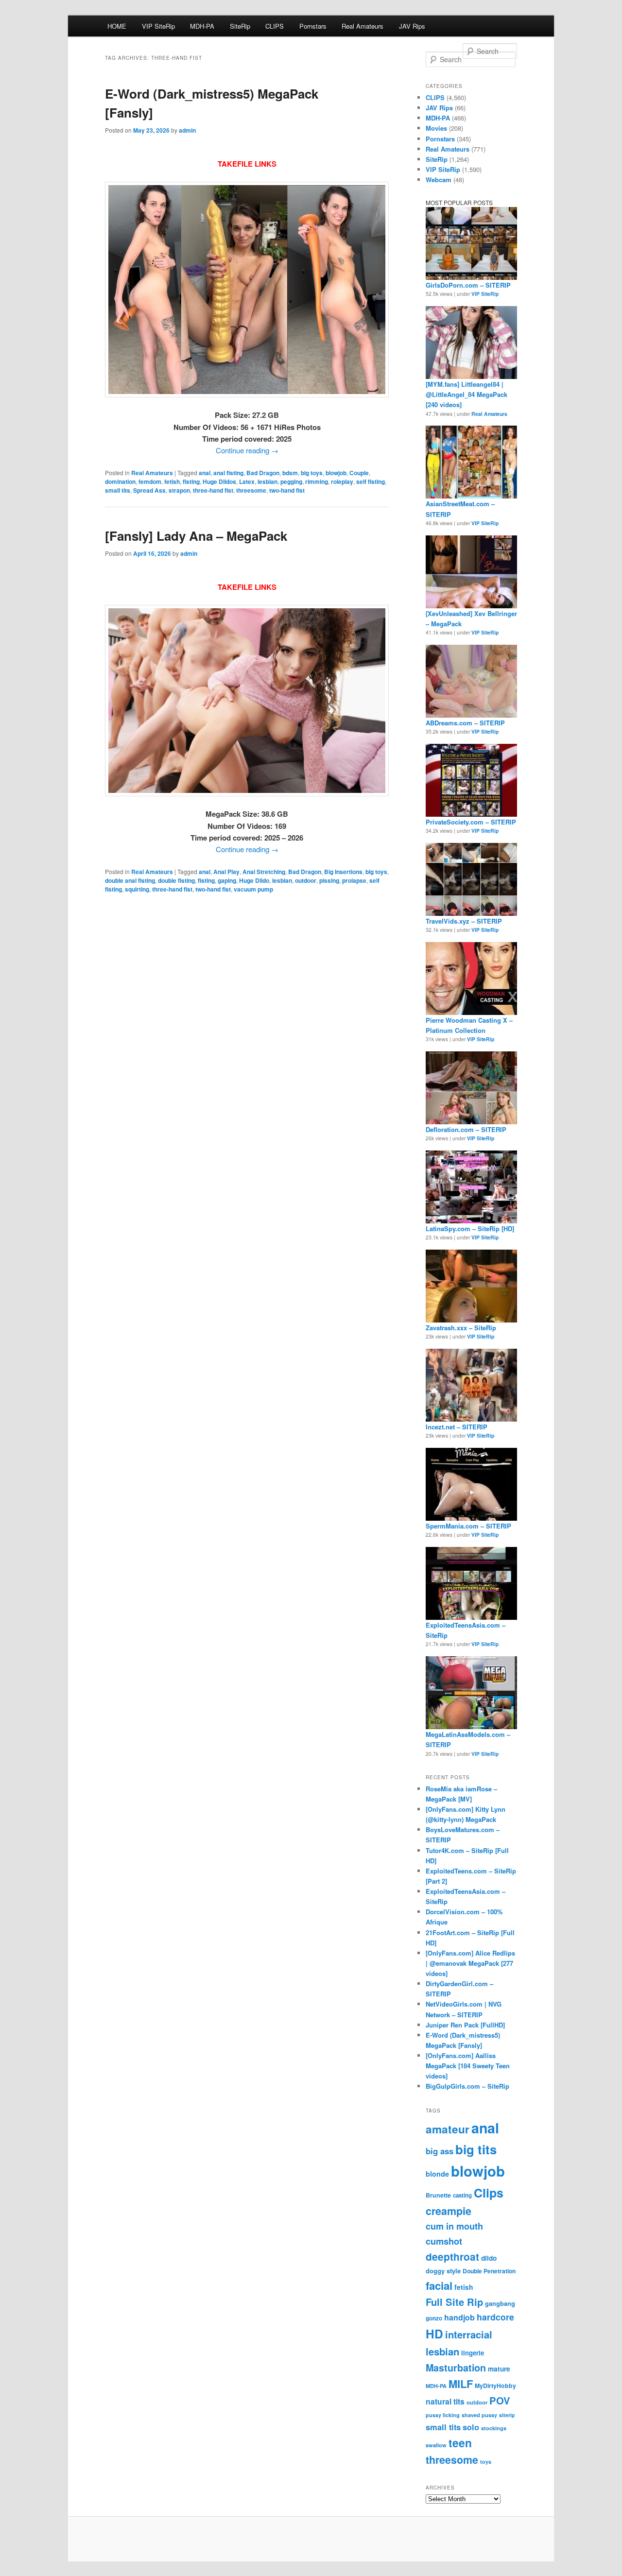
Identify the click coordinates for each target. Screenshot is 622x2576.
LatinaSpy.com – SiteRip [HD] (470, 1228)
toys (486, 2462)
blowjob (336, 473)
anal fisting (228, 473)
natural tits (445, 2402)
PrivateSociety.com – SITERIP (471, 822)
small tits (118, 490)
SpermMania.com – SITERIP (468, 1526)
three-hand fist (213, 490)
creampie (449, 2211)
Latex (247, 481)
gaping (227, 880)
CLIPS (275, 26)
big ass (440, 2151)
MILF (461, 2384)
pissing (329, 880)
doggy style (443, 2271)
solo (471, 2427)
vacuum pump (253, 889)
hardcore (495, 2317)
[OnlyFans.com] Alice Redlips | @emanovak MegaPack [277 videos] (470, 1963)
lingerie (473, 2353)
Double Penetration (489, 2271)
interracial (469, 2334)
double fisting (176, 880)
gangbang (500, 2303)
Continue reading (247, 450)
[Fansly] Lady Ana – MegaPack (196, 536)
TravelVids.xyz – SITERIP (464, 921)
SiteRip (240, 26)
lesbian (268, 481)
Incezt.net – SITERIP (457, 1427)
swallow (436, 2445)
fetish (172, 481)
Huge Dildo (254, 880)
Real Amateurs (363, 26)
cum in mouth (454, 2226)
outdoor (306, 880)
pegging (291, 481)
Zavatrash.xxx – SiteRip (461, 1328)
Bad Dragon (263, 473)
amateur (448, 2129)
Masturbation (456, 2368)
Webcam (439, 180)
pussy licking (443, 2415)
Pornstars (313, 26)
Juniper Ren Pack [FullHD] (465, 2025)
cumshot (444, 2241)
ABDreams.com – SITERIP (465, 723)
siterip (507, 2415)
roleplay (342, 481)
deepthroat (452, 2257)
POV (500, 2400)
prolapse (354, 880)
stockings (494, 2428)
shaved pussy (479, 2415)
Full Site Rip (454, 2302)
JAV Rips (412, 26)
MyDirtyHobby (495, 2386)
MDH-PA (202, 26)
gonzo (434, 2318)
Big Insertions (343, 872)
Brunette (438, 2195)
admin (187, 130)
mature (499, 2369)
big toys (312, 473)
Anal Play (226, 872)
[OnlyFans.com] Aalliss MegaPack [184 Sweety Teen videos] (468, 2066)
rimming (317, 481)
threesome (251, 490)
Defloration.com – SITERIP (466, 1129)
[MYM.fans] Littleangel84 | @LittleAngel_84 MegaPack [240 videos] (466, 394)
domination (120, 481)
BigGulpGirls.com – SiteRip (467, 2086)
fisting (191, 481)
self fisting (371, 481)
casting (462, 2195)
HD (434, 2334)
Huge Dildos (219, 481)
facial (439, 2285)
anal (205, 473)
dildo (489, 2258)
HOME (117, 26)
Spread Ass (149, 490)
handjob (459, 2317)
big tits (476, 2149)
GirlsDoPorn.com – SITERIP (468, 285)
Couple (359, 473)
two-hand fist (287, 490)
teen (460, 2443)
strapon (179, 490)
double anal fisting (130, 880)
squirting (137, 889)
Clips (489, 2193)
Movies (436, 128)
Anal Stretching (264, 872)
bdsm (290, 473)
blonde (437, 2174)
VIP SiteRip (158, 26)
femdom (150, 481)
